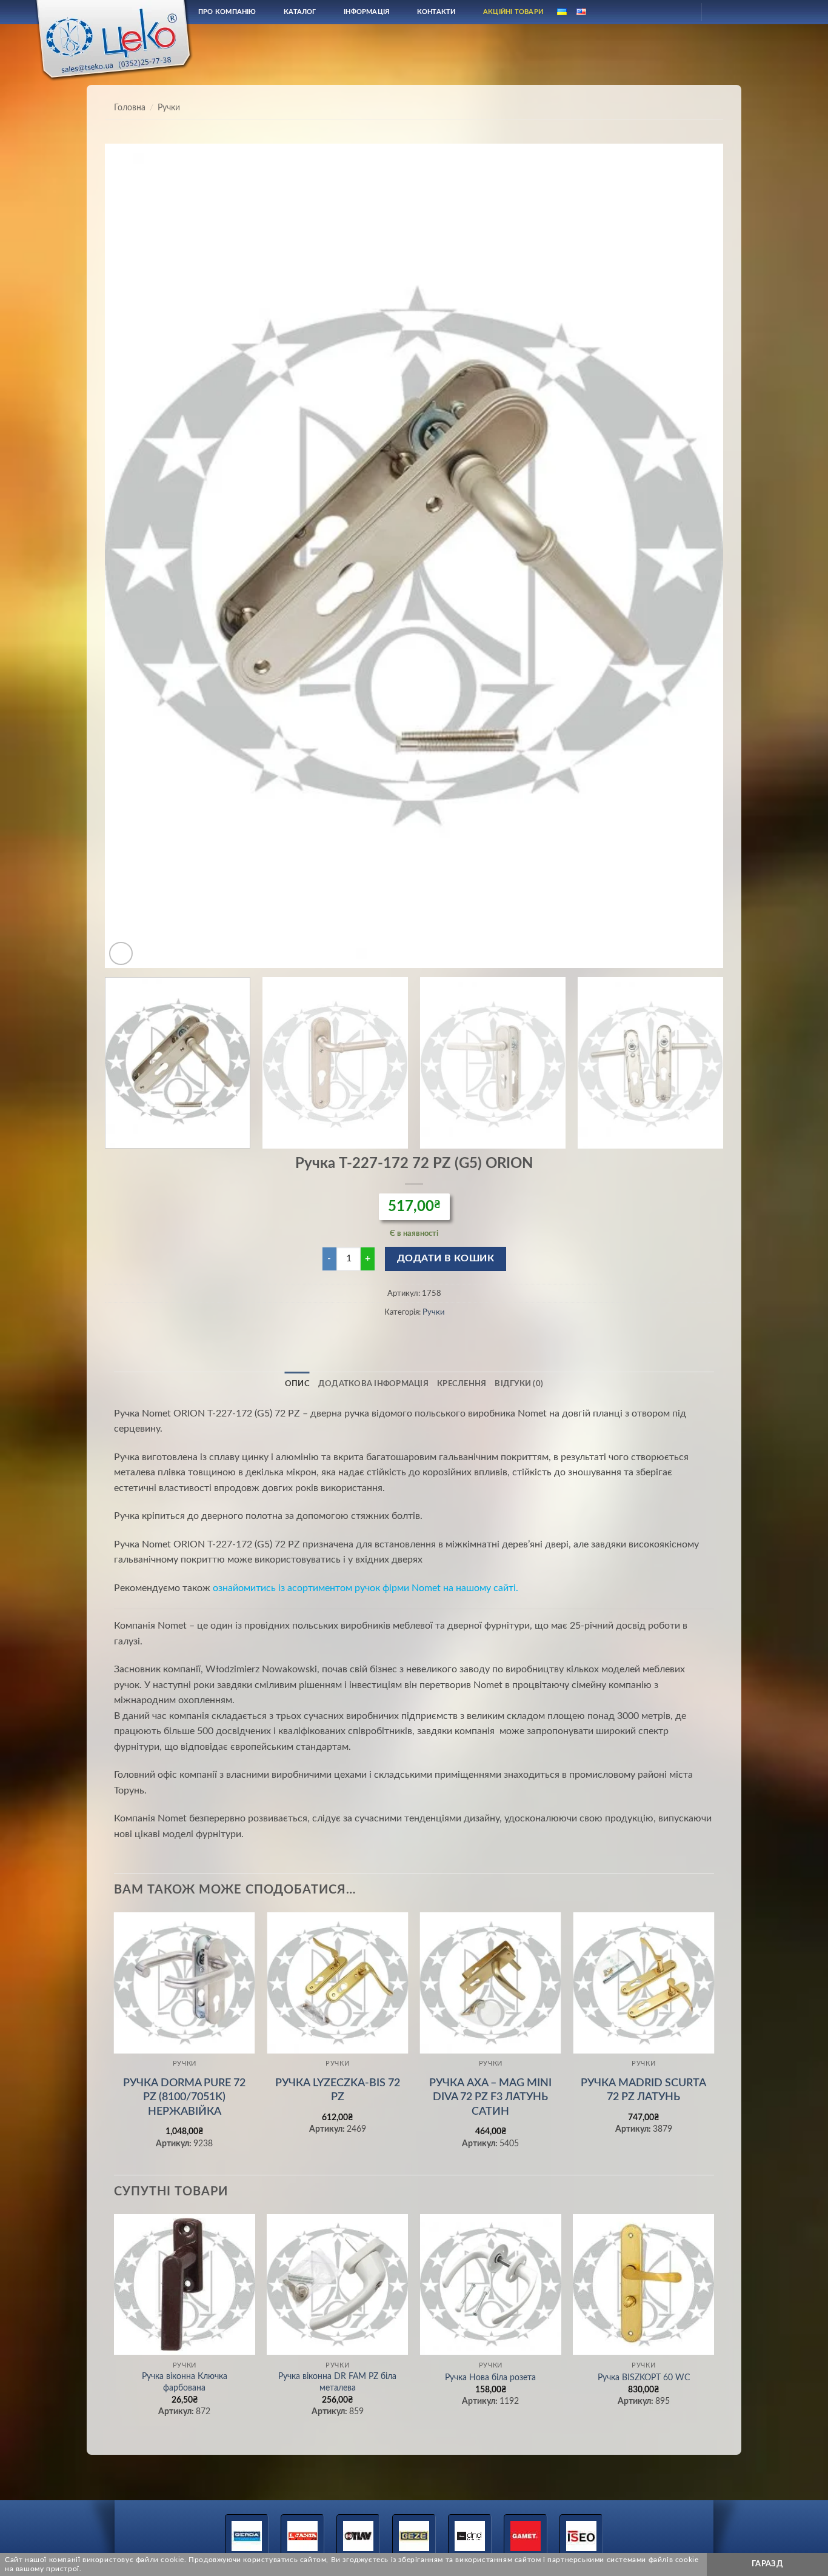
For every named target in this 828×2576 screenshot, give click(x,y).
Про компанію (227, 12)
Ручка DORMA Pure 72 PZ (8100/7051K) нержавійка (184, 2097)
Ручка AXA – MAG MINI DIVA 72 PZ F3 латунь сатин (490, 2097)
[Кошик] (721, 12)
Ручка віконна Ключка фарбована (185, 2382)
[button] (121, 954)
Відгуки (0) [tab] (519, 1384)
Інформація (366, 12)
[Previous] (133, 556)
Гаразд (767, 2564)
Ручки (169, 108)
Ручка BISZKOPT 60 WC (644, 2377)
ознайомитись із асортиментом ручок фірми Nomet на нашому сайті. (366, 1588)
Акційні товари (513, 12)
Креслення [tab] (462, 1384)
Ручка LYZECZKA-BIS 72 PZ (338, 2090)
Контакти (436, 12)
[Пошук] (652, 12)
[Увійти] (681, 12)
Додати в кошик (446, 1259)
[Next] (695, 556)
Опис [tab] (297, 1384)
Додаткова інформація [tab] (373, 1384)
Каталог (300, 12)
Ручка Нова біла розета (490, 2377)
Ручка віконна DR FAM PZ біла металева (337, 2382)
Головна (130, 108)
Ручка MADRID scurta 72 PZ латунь (643, 2090)
